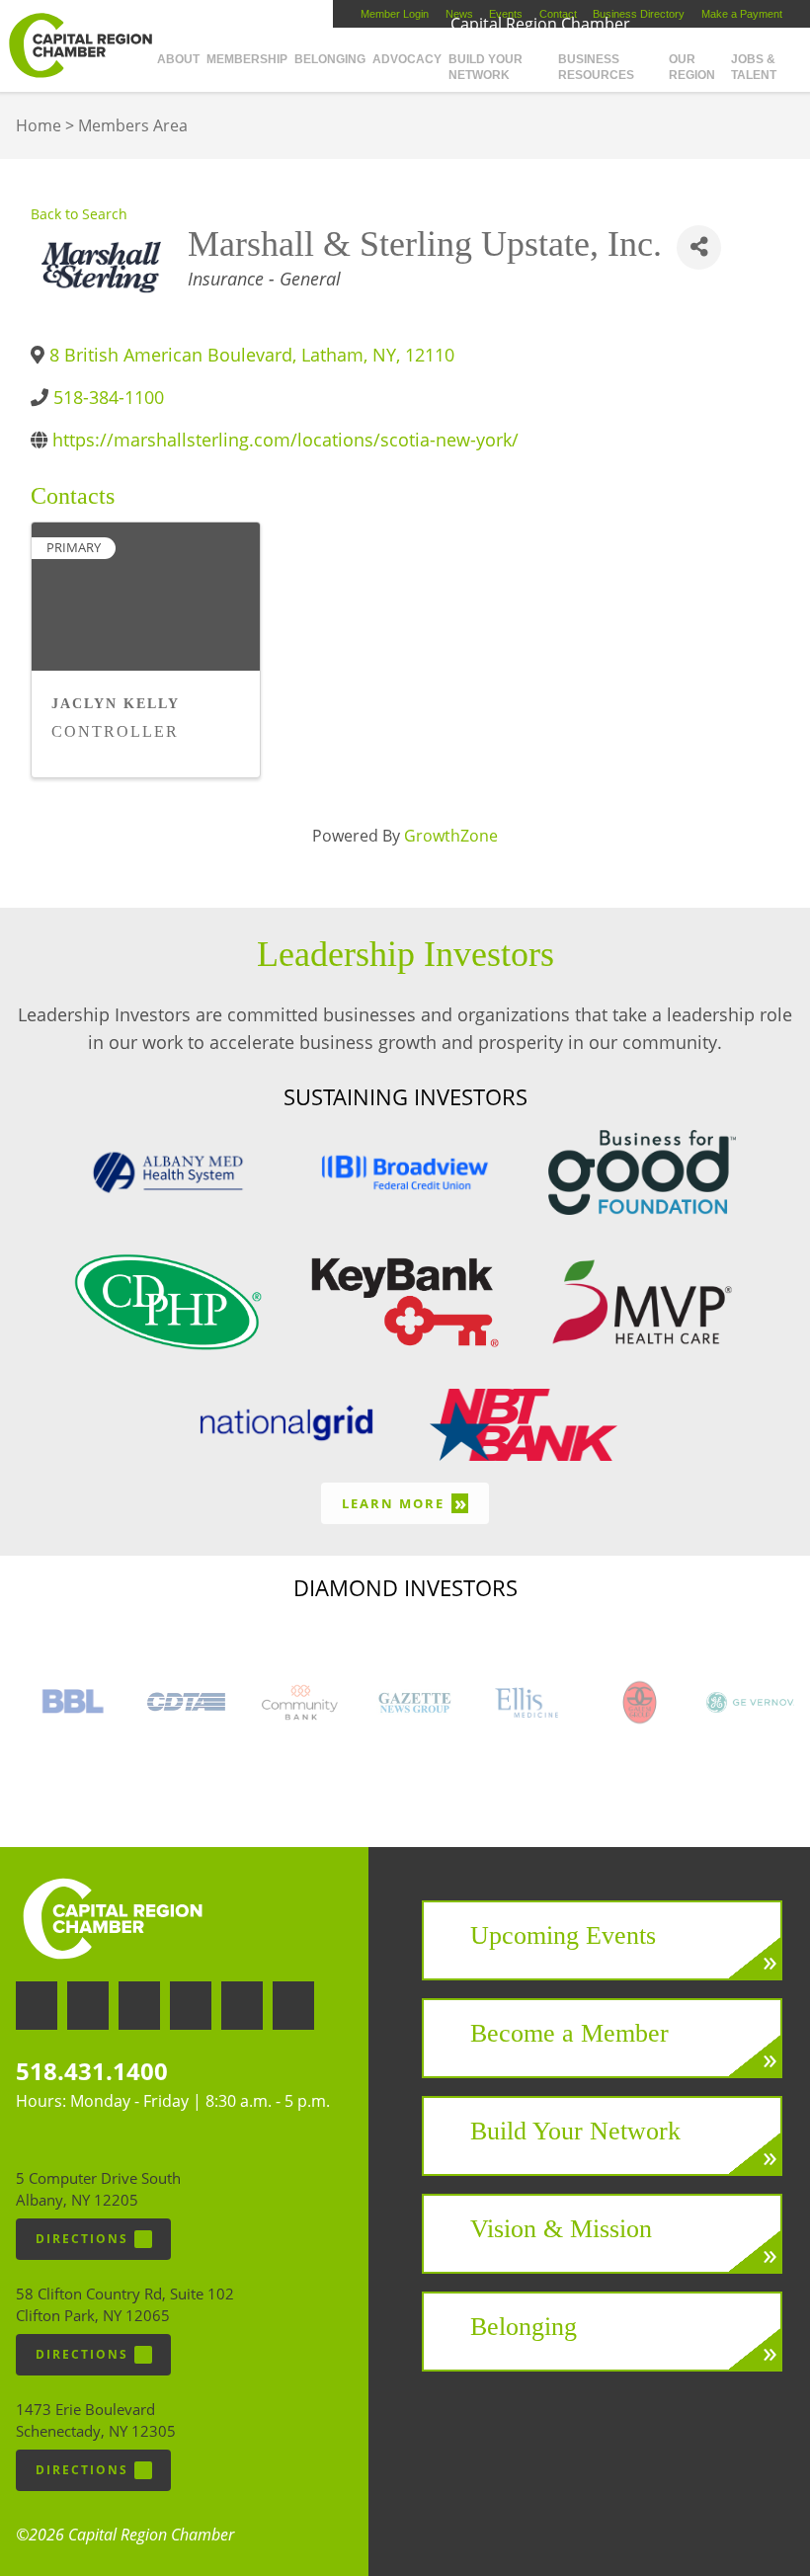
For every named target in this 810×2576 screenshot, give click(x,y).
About (178, 59)
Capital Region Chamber (80, 45)
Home (39, 125)
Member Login (395, 14)
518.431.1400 (92, 2071)
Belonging (330, 59)
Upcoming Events (563, 1935)
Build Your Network (486, 67)
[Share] (699, 247)
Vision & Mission (561, 2229)
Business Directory (639, 14)
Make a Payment (742, 14)
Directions (82, 2239)
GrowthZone (451, 836)
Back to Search (79, 214)
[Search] (807, 51)
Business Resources (596, 67)
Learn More (405, 1503)
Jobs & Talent (754, 67)
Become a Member (569, 2033)
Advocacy (407, 59)
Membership (247, 59)
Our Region (692, 67)
